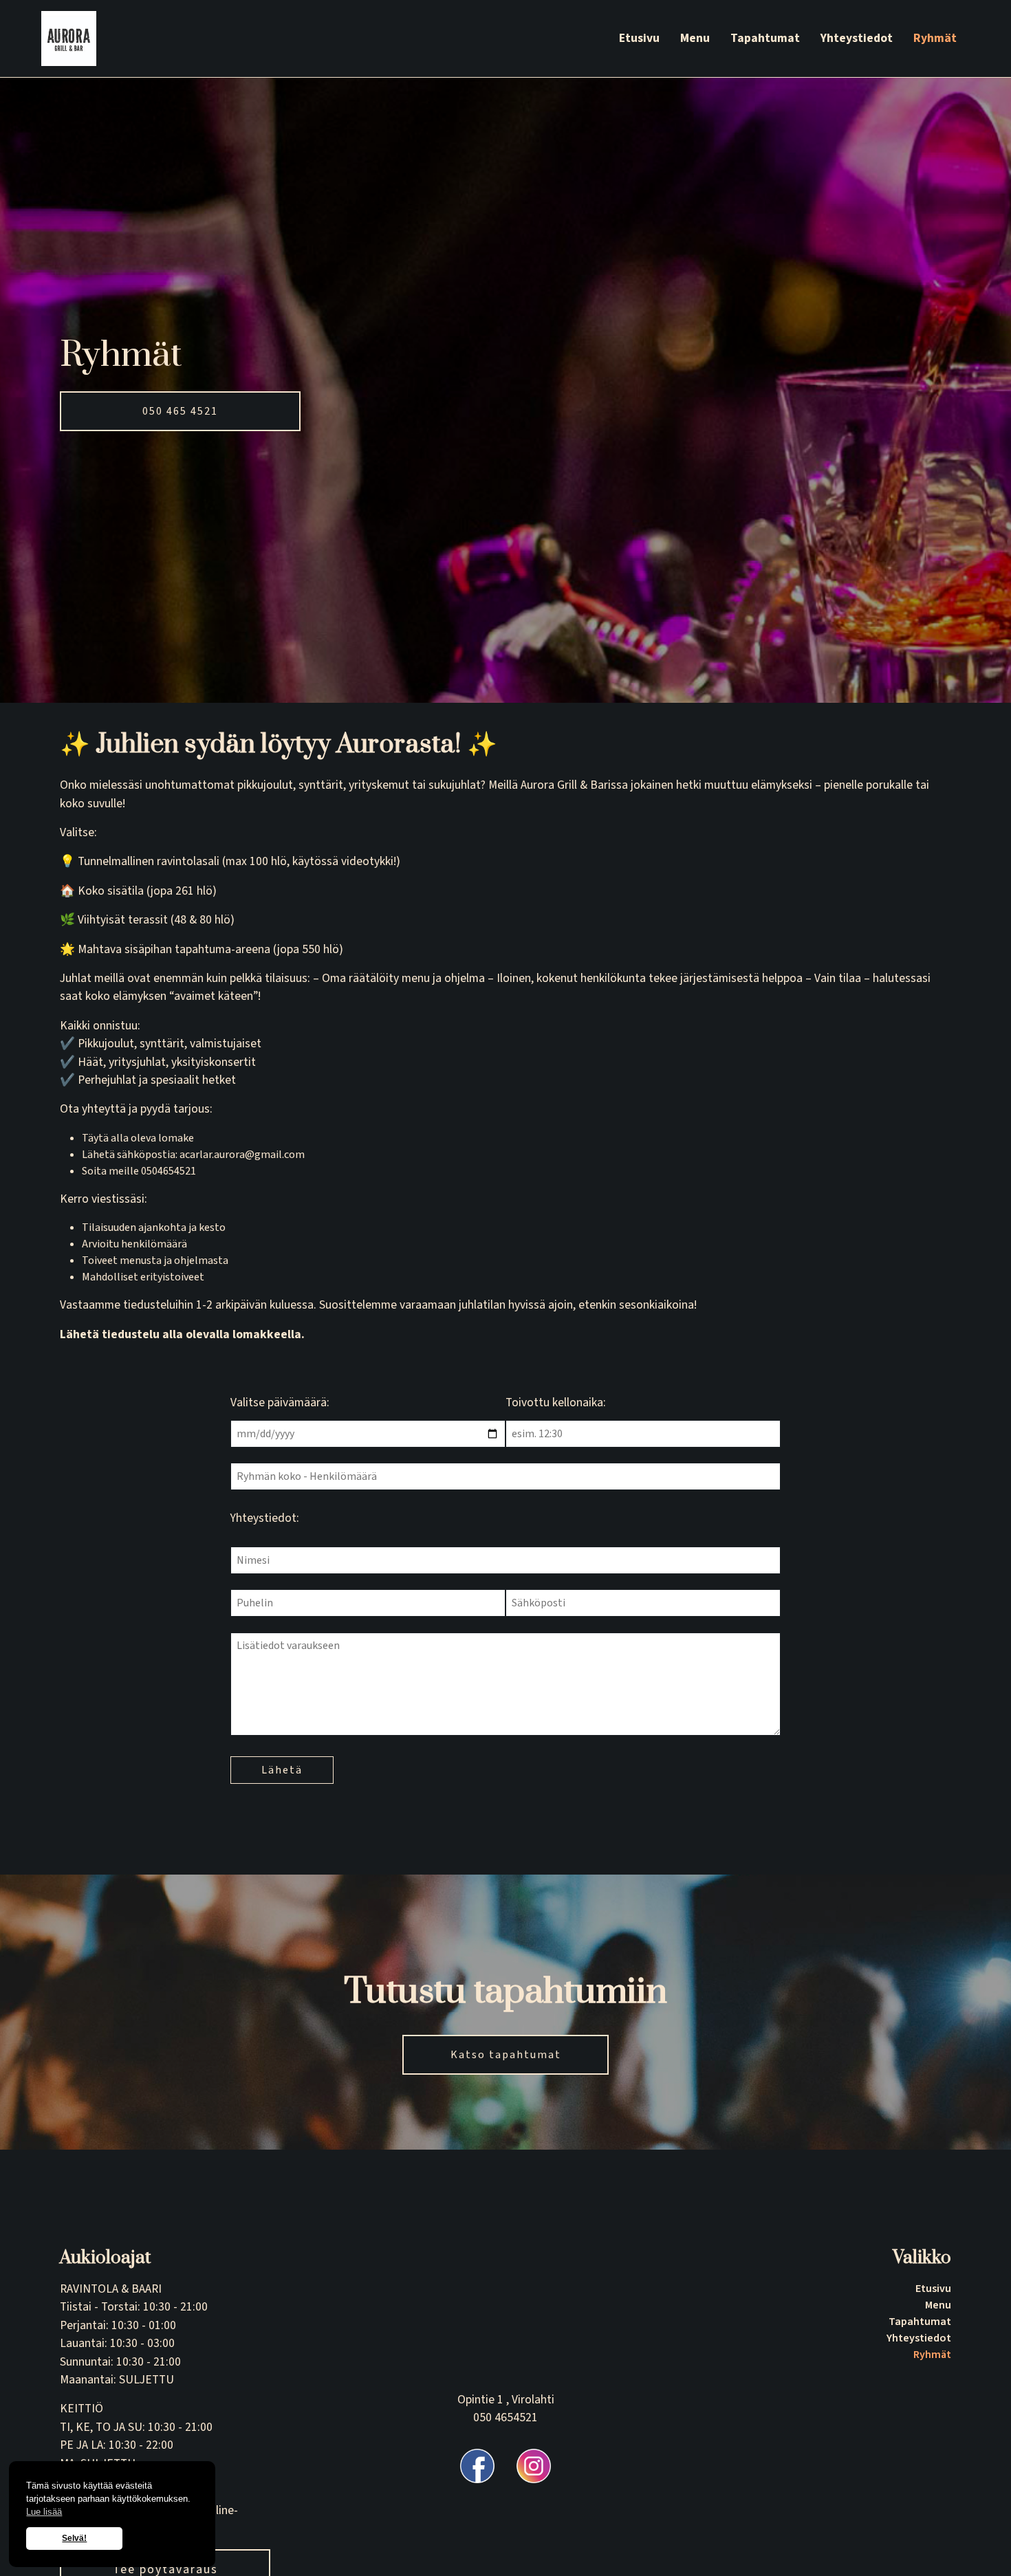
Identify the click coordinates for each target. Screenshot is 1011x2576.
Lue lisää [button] (44, 2512)
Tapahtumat (765, 38)
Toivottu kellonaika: (556, 1402)
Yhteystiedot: (265, 1518)
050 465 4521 (180, 411)
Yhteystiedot (857, 38)
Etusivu (639, 38)
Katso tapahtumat (506, 2055)
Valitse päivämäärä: (280, 1402)
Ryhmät (935, 38)
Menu (695, 38)
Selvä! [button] (74, 2538)
